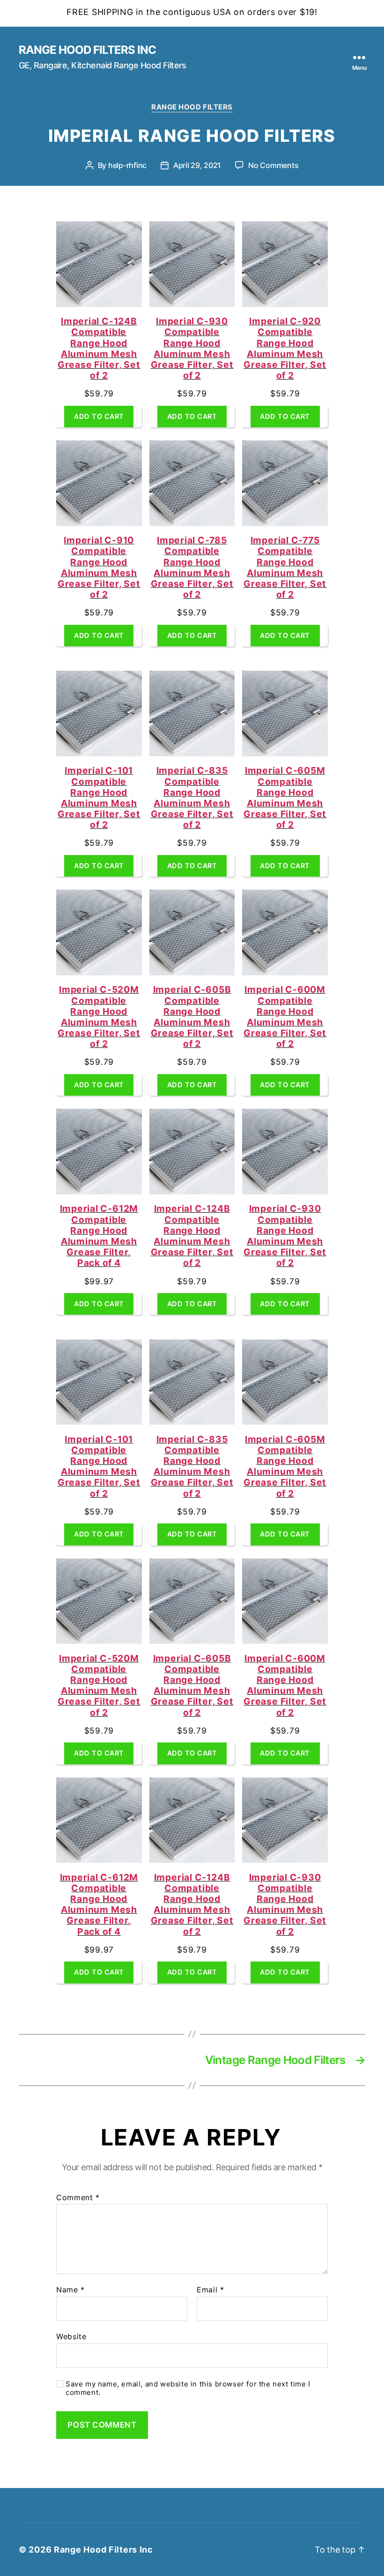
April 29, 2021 (197, 165)
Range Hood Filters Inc (87, 50)
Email (210, 2290)
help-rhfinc (127, 165)
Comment (78, 2198)
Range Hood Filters (192, 107)
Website (71, 2336)
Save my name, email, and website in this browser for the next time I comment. (188, 2389)
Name (70, 2290)
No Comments (273, 165)
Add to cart (99, 416)
